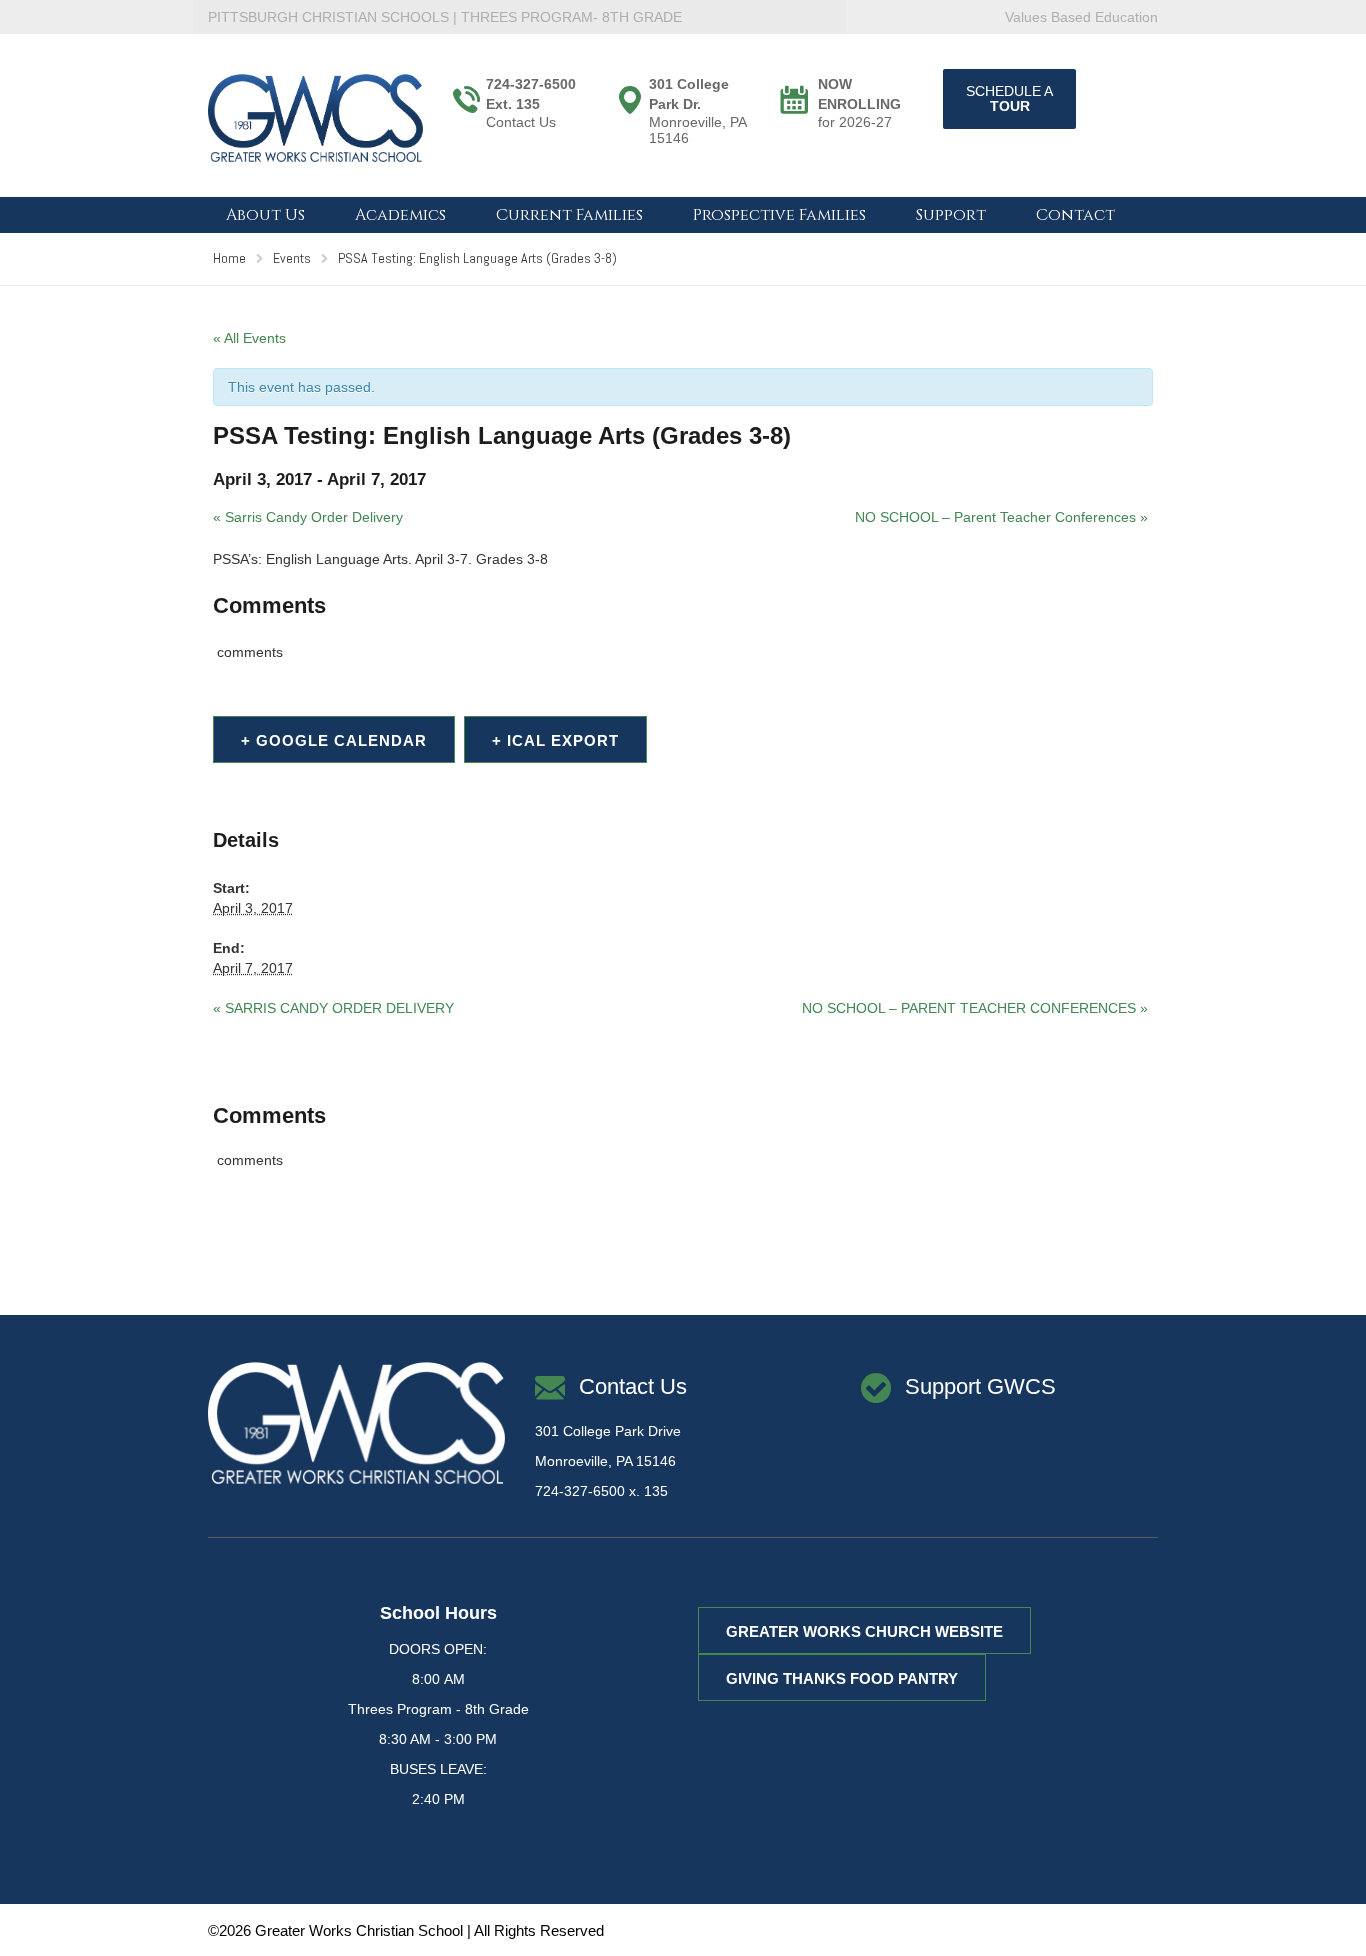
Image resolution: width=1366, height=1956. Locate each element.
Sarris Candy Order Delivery (308, 517)
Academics (400, 215)
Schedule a (1009, 98)
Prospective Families (779, 215)
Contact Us (521, 122)
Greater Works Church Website (864, 1631)
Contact (1075, 215)
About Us (265, 215)
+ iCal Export (555, 740)
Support (951, 215)
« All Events (249, 338)
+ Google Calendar (334, 740)
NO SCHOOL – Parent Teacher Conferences (1001, 517)
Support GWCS (980, 1386)
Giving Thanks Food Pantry (842, 1678)
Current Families (569, 215)
